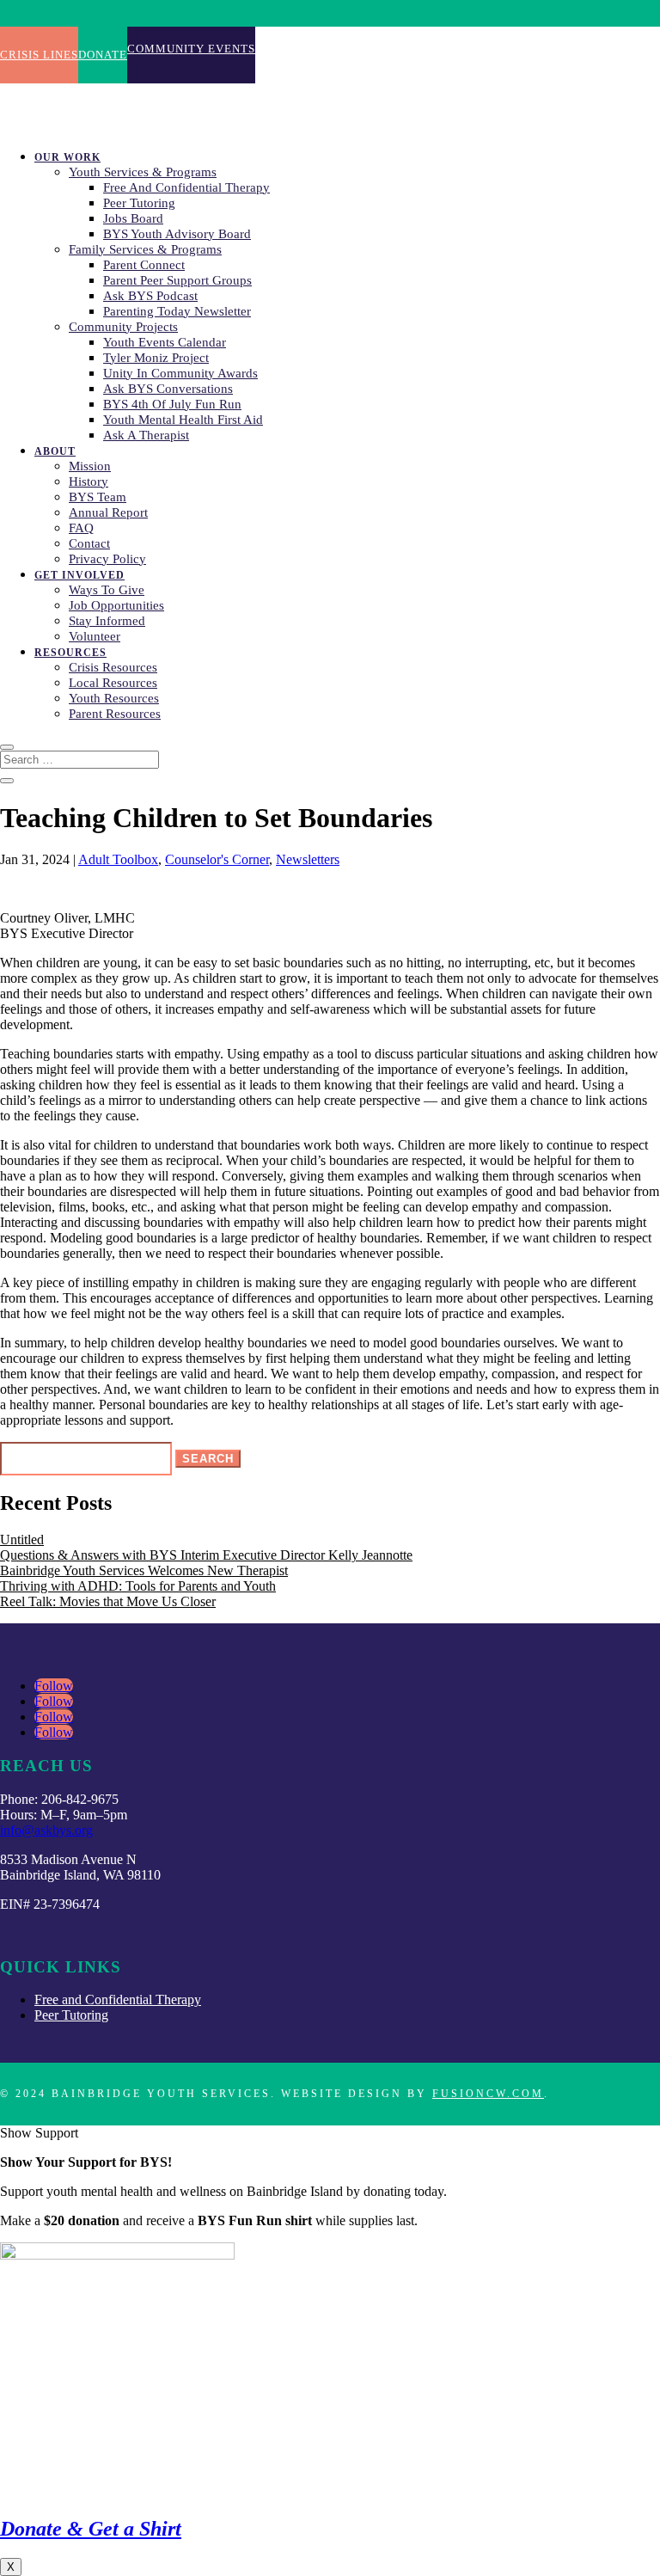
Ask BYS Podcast (150, 296)
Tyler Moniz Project (156, 358)
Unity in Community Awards (180, 373)
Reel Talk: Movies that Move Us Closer (108, 1601)
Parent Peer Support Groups (177, 280)
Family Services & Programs (145, 249)
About (55, 451)
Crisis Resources (113, 667)
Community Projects (123, 327)
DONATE (103, 55)
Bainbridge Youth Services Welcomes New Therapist (144, 1570)
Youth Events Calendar (165, 342)
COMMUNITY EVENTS (191, 49)
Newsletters (308, 859)
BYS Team (98, 497)
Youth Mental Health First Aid (183, 420)
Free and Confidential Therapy (186, 187)
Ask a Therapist (146, 435)
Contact (89, 543)
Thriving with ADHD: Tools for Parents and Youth (138, 1586)
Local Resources (113, 683)
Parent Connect (144, 265)
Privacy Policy (107, 559)
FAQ (81, 528)
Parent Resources (115, 714)
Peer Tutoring (139, 203)
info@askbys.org (46, 1830)
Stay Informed (107, 621)
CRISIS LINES (39, 55)
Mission (90, 466)
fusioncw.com (488, 2094)
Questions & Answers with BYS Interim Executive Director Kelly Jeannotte (206, 1555)
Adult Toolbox (118, 859)
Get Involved (79, 575)
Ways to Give (107, 590)
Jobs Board (133, 218)
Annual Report (108, 512)
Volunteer (95, 636)
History (89, 481)
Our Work (67, 157)
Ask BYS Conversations (168, 389)
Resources (70, 653)
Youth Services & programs (143, 172)
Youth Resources (114, 698)
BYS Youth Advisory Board (177, 234)
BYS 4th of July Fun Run (172, 404)
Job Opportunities (116, 605)
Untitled (22, 1539)
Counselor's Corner (217, 859)
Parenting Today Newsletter (177, 311)
